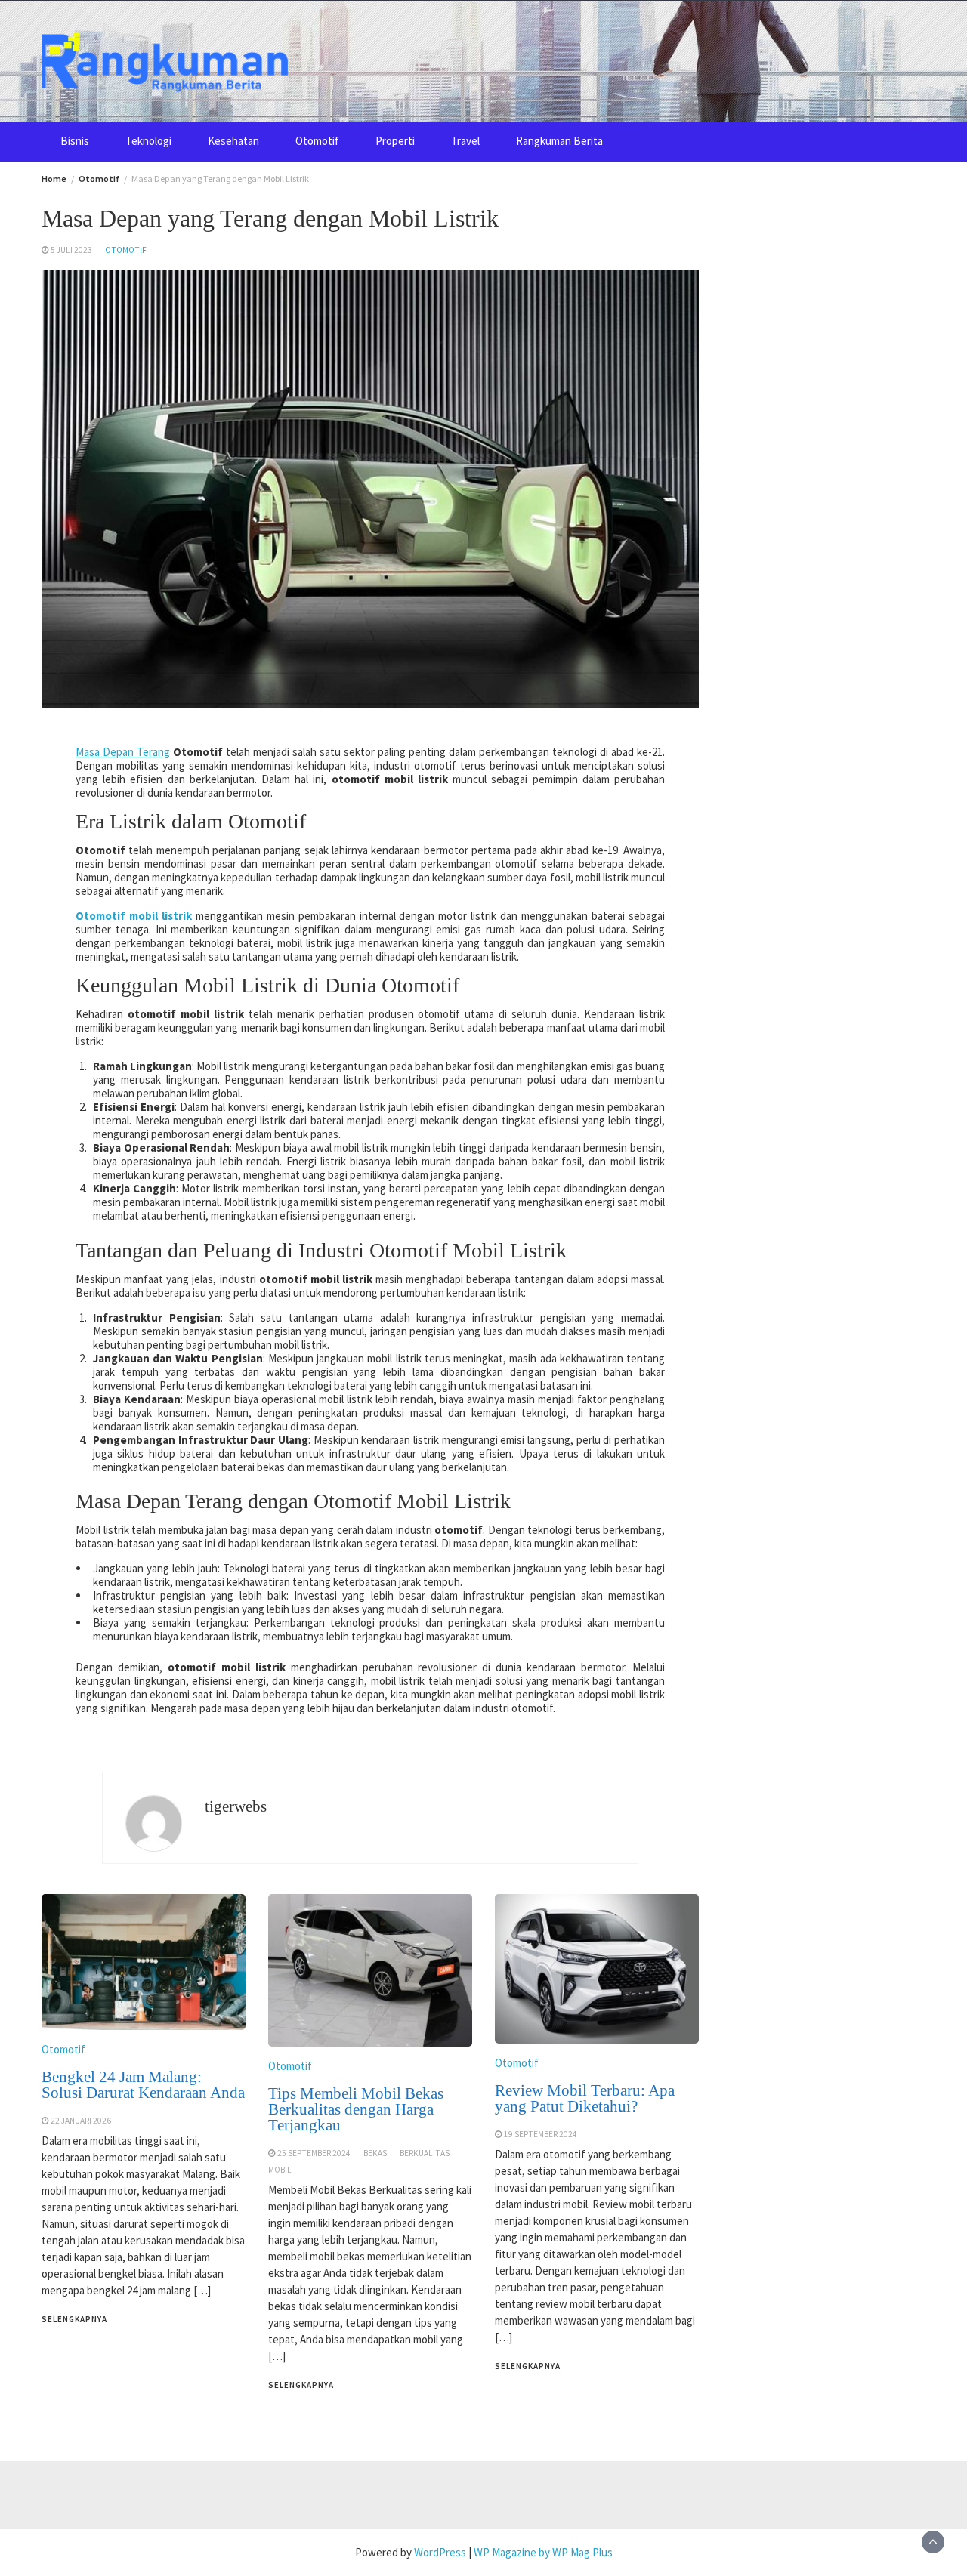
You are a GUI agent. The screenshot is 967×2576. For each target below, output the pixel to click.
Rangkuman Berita (559, 141)
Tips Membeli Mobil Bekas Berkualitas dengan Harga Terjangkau (356, 2109)
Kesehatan (233, 141)
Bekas (375, 2153)
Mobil (280, 2170)
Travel (465, 141)
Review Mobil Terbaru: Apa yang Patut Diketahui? (585, 2098)
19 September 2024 (541, 2134)
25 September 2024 (314, 2153)
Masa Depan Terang (123, 752)
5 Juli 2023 (71, 250)
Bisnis (75, 141)
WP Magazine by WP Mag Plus (543, 2552)
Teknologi (148, 141)
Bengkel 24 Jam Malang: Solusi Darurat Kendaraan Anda (143, 2085)
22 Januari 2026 (81, 2121)
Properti (395, 141)
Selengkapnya (74, 2319)
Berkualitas (425, 2153)
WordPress (440, 2552)
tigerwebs (236, 1806)
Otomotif (317, 141)
